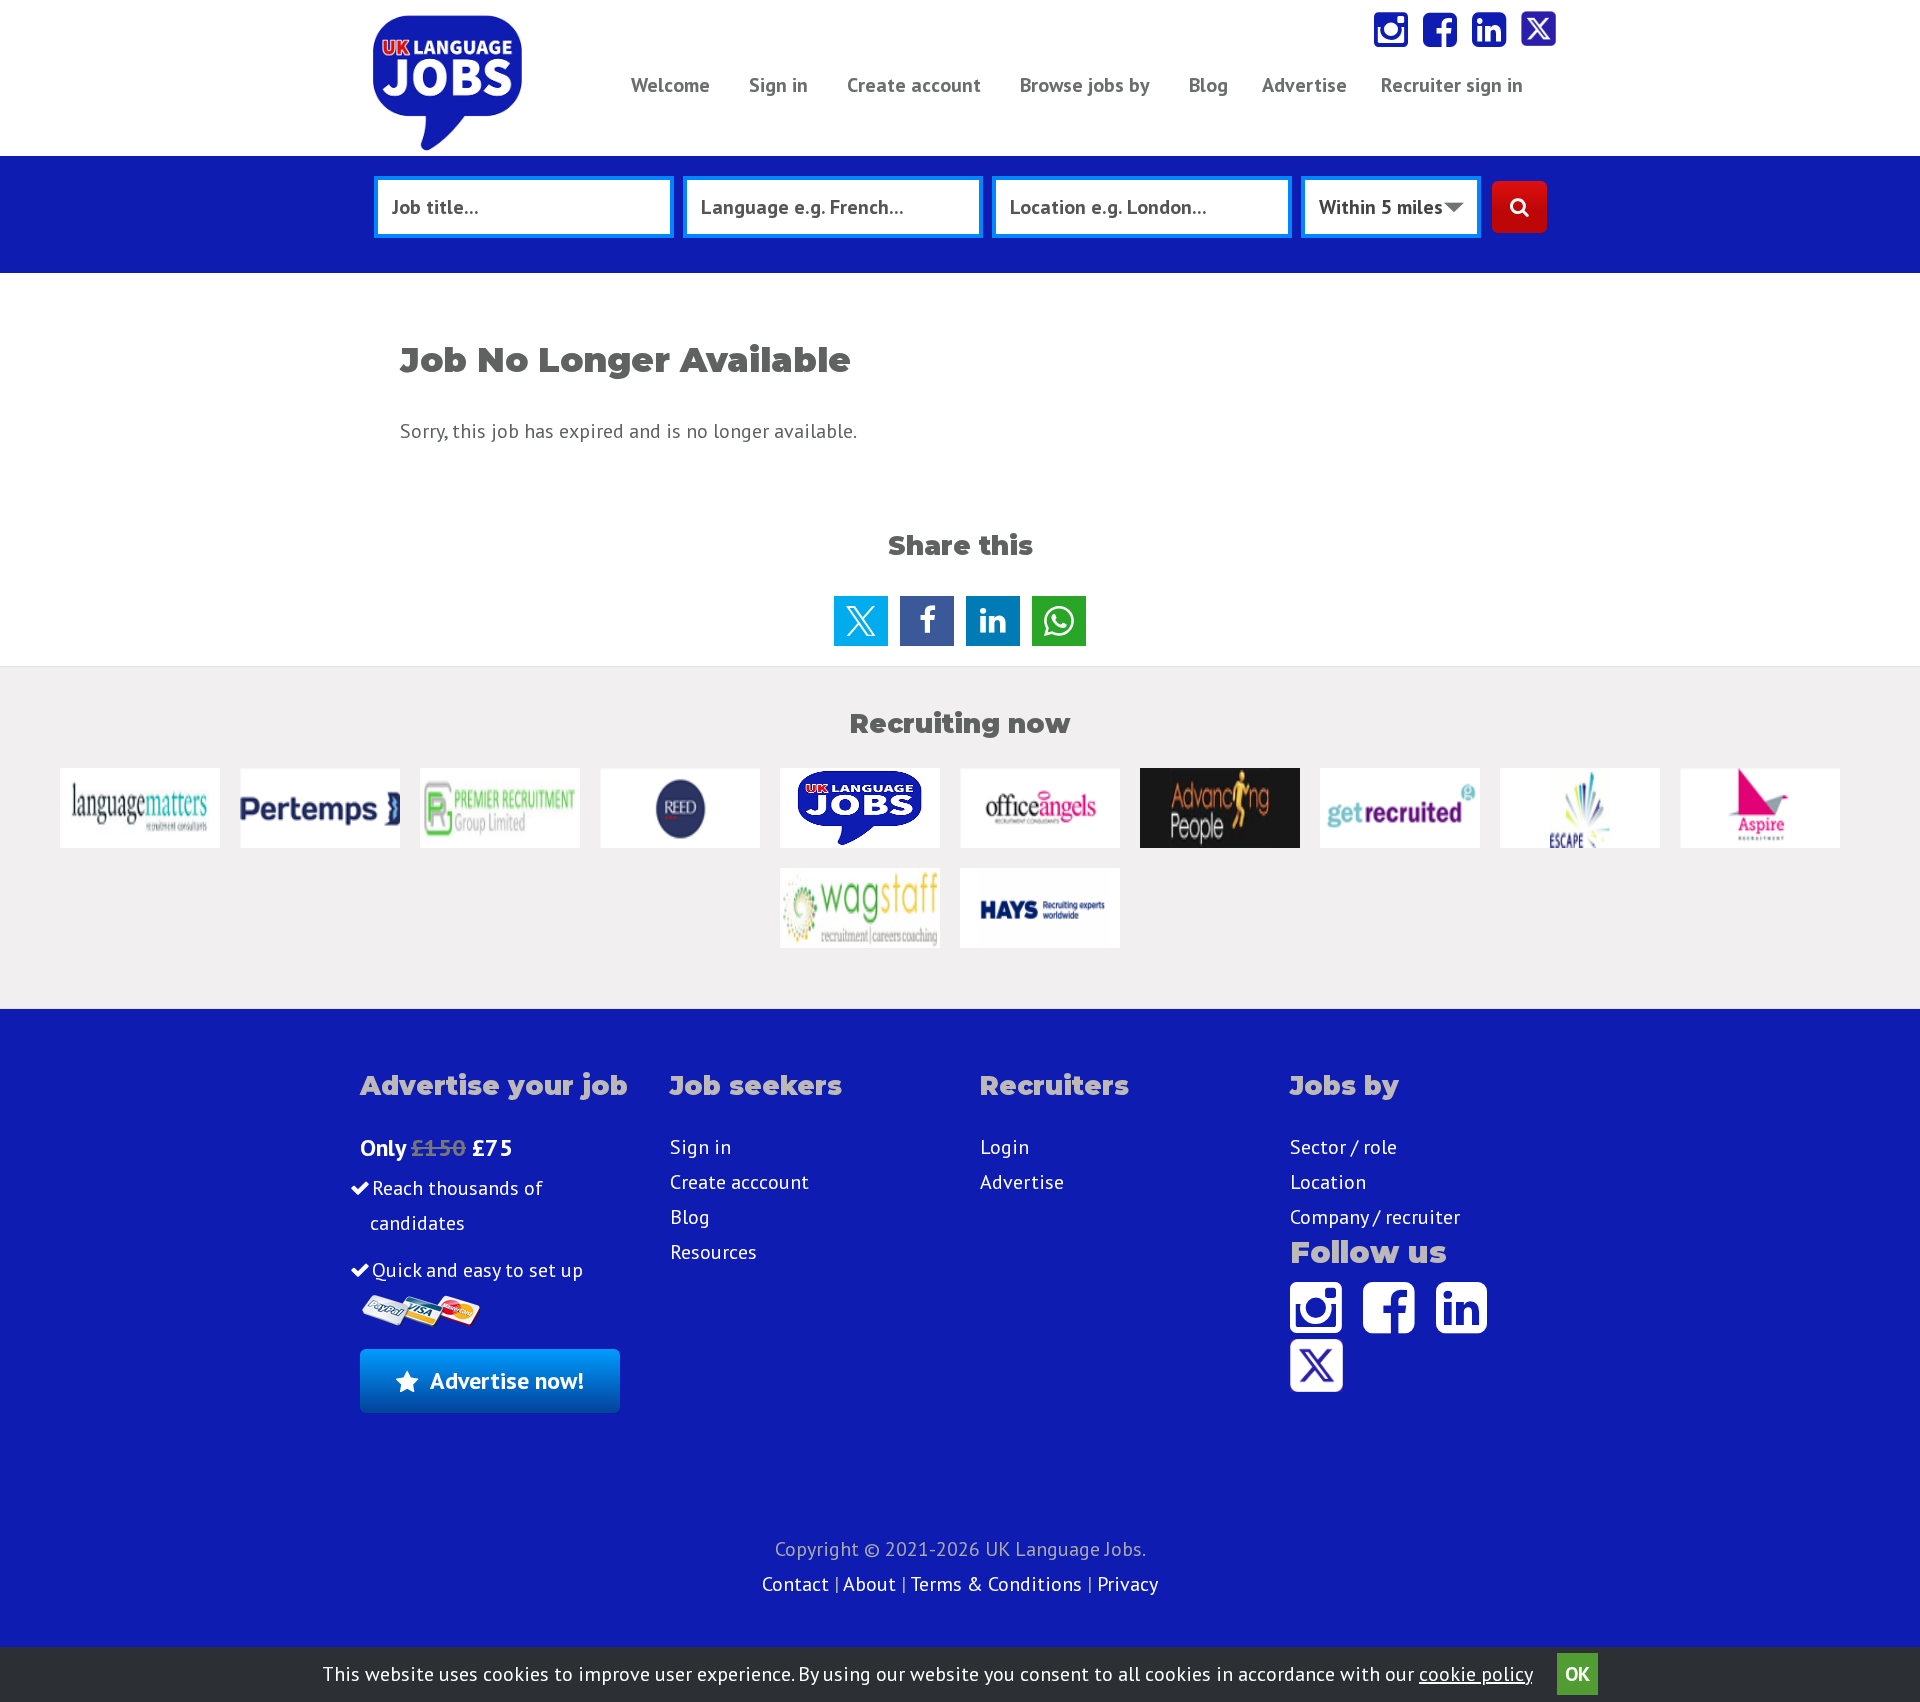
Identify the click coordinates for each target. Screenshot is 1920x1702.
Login (1004, 1147)
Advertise (1304, 85)
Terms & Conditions (996, 1584)
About (869, 1584)
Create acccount (739, 1182)
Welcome (670, 85)
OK (1577, 1674)
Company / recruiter (1375, 1217)
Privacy (1127, 1584)
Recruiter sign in (1452, 85)
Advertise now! (507, 1380)
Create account (914, 85)
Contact (798, 1584)
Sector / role (1343, 1147)
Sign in (778, 85)
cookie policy (1475, 1674)
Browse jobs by (1085, 85)
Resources (713, 1252)
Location (1328, 1182)
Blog (1208, 85)
